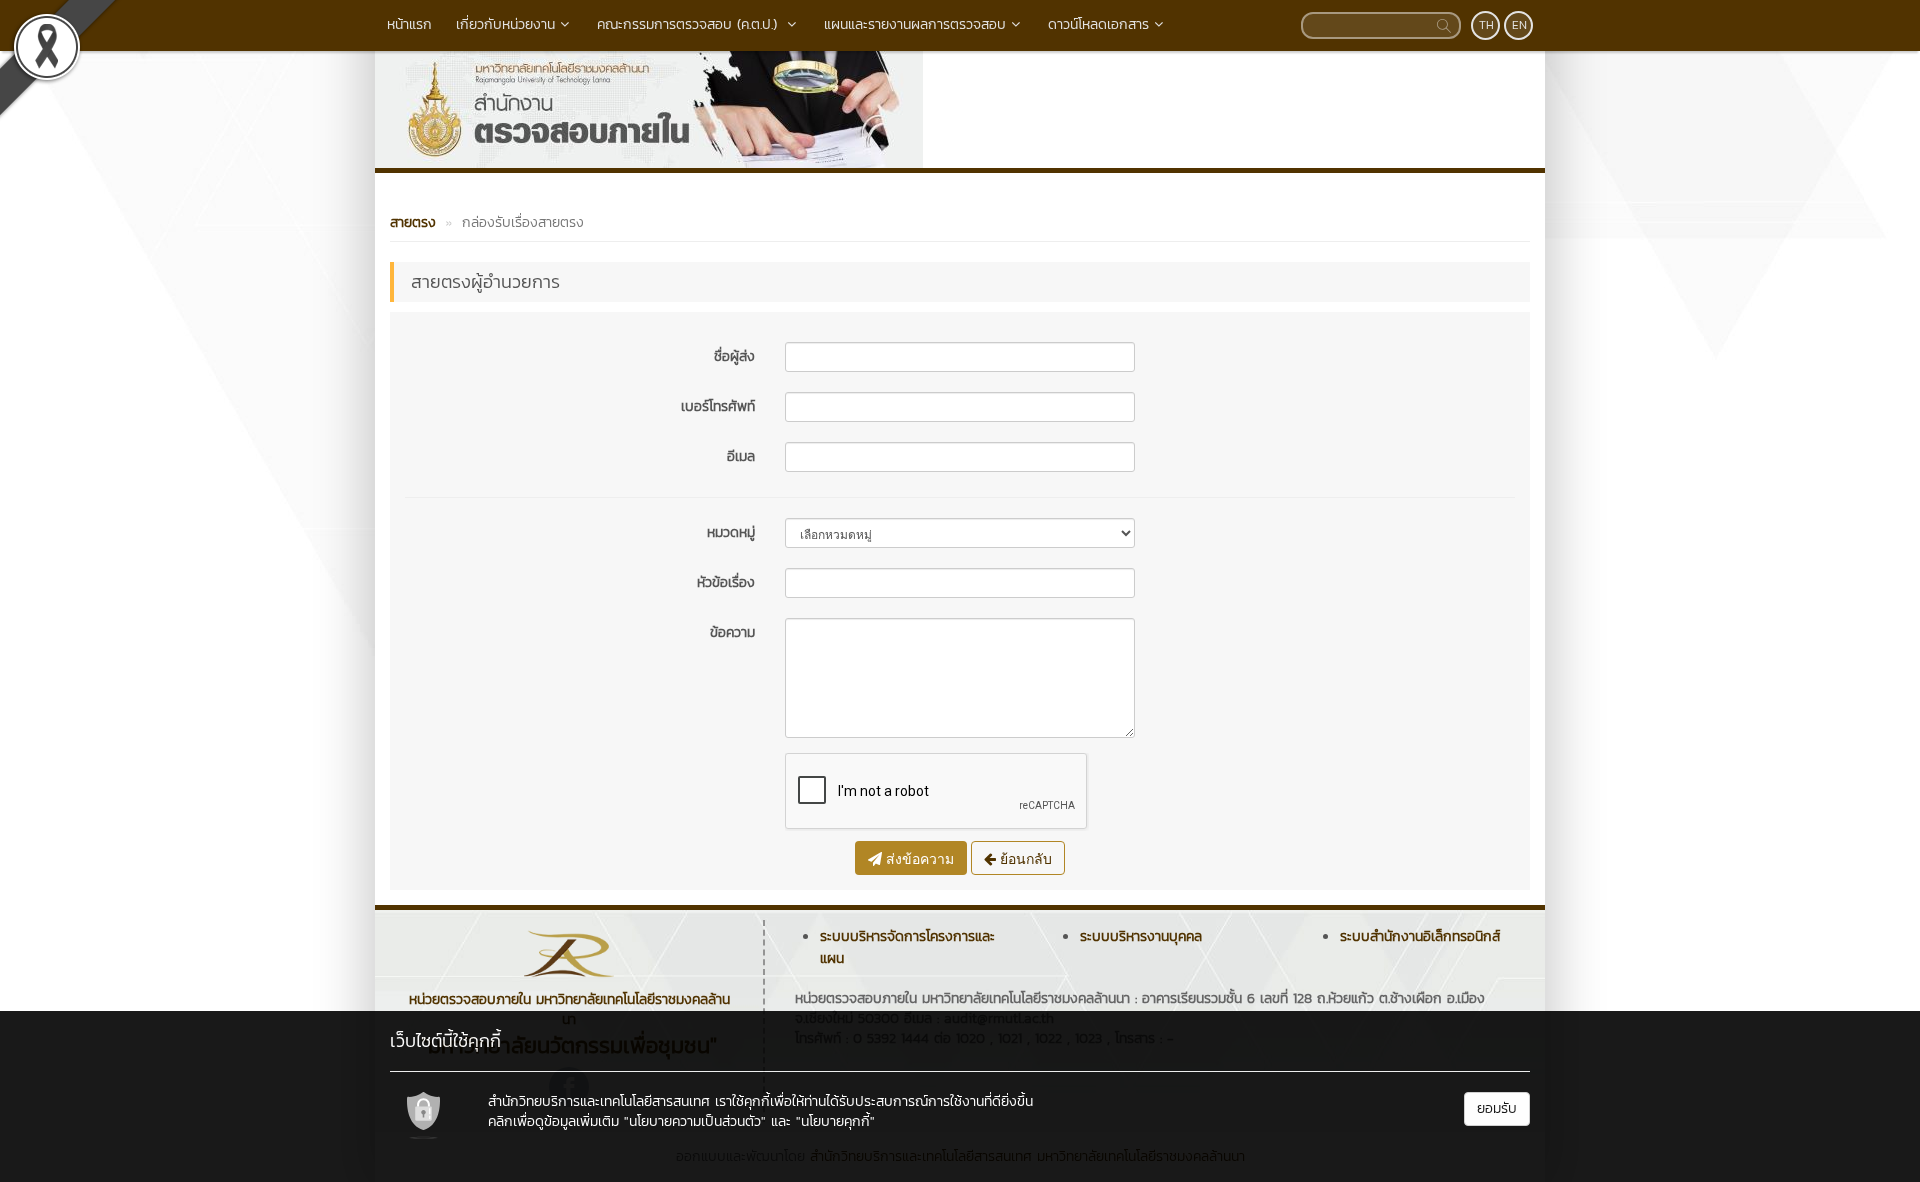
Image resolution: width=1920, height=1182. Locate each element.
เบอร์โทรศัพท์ (718, 406)
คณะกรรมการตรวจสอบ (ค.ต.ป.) (689, 24)
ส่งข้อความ (918, 858)
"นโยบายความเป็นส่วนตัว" (695, 1121)
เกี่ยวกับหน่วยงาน (505, 24)
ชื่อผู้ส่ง (734, 356)
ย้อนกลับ (1024, 858)
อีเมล (741, 456)
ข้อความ (732, 632)
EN (1519, 25)
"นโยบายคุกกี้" (835, 1121)
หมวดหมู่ (731, 532)
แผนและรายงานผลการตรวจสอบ (915, 24)
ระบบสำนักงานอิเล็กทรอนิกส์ (1420, 936)
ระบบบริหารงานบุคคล (1141, 936)
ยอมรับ (1497, 1108)
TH (1486, 25)
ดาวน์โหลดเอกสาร (1098, 24)
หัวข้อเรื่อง (726, 582)
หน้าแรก (409, 24)
